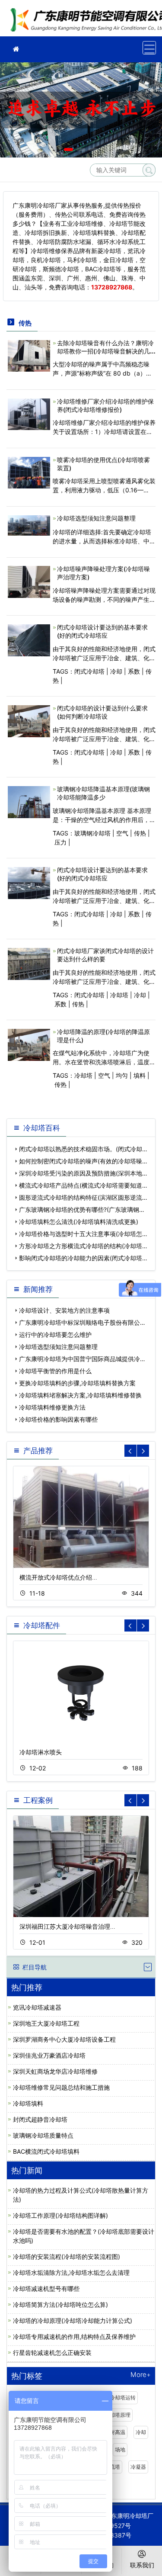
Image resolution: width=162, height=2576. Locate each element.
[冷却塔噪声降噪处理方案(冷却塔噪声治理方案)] (29, 581)
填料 (140, 1075)
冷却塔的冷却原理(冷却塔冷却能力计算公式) (73, 2321)
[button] (68, 149)
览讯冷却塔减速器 (37, 2007)
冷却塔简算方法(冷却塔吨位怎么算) (60, 2305)
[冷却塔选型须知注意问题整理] (29, 525)
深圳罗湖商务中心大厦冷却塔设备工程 (64, 2039)
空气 (122, 833)
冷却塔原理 (118, 2415)
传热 (140, 833)
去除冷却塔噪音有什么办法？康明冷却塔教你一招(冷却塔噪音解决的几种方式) (105, 351)
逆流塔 (112, 2467)
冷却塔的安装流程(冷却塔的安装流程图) (67, 2256)
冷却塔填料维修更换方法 (52, 1407)
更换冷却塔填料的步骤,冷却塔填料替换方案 (77, 1383)
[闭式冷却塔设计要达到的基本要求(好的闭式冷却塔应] (29, 640)
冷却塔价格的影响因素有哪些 (58, 1419)
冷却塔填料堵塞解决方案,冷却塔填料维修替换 (80, 1395)
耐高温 (118, 2432)
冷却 (116, 671)
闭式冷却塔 (89, 671)
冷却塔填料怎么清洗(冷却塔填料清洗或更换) (79, 1222)
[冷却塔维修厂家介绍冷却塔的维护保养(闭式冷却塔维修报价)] (29, 413)
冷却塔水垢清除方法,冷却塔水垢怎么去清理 (71, 2272)
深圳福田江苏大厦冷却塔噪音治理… (67, 1926)
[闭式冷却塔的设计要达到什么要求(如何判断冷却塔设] (29, 721)
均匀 (122, 1075)
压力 (60, 842)
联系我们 (142, 2565)
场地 (120, 2449)
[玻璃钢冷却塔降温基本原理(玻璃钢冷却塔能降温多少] (29, 801)
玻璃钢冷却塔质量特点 (43, 2135)
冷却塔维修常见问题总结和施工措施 (61, 2087)
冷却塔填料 (28, 2103)
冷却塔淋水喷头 (41, 1752)
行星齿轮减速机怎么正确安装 (52, 2353)
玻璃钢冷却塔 (92, 833)
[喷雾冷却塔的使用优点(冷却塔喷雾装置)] (29, 472)
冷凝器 (138, 2467)
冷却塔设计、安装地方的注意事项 (64, 1310)
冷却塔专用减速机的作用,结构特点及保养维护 (74, 2337)
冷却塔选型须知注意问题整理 (96, 518)
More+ (141, 2375)
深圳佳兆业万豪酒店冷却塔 (49, 2055)
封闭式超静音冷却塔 (40, 2119)
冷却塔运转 (123, 2398)
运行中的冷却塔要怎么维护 (55, 1335)
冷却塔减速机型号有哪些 (46, 2289)
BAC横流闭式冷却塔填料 (46, 2151)
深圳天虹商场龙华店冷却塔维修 (55, 2071)
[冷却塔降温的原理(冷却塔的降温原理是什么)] (29, 1044)
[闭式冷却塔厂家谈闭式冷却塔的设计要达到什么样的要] (29, 963)
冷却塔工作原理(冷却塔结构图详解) (60, 2215)
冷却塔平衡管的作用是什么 (55, 1371)
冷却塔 (119, 995)
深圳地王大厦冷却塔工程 (46, 2023)
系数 (134, 671)
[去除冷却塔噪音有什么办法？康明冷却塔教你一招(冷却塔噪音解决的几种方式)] (29, 355)
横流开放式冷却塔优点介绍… (58, 1577)
